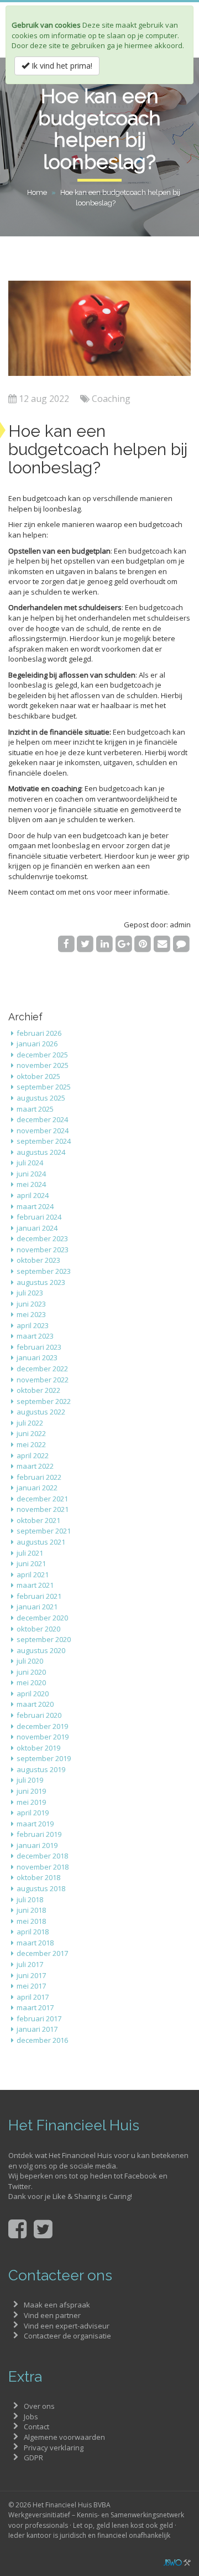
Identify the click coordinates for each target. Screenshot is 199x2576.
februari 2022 (39, 1477)
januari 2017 (37, 2029)
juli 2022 (30, 1423)
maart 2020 (35, 1704)
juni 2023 (31, 1304)
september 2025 (44, 1087)
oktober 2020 (38, 1629)
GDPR (33, 2458)
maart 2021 (35, 1585)
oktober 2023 (38, 1260)
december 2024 (42, 1119)
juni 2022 (31, 1433)
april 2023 (33, 1325)
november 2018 (43, 1867)
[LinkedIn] (105, 943)
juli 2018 (30, 1899)
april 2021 (33, 1574)
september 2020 (44, 1639)
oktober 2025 (38, 1076)
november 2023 (43, 1250)
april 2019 (33, 1813)
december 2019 (42, 1726)
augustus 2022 (41, 1412)
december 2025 (42, 1055)
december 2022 (42, 1369)
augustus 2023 (41, 1282)
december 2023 (42, 1238)
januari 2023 (37, 1357)
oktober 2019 (38, 1748)
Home (37, 192)
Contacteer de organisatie (67, 2336)
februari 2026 (39, 1033)
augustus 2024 (41, 1152)
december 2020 (42, 1618)
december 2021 (42, 1499)
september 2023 (44, 1271)
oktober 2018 (38, 1877)
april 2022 (33, 1455)
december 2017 (42, 1953)
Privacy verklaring (54, 2448)
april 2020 (33, 1694)
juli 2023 (30, 1293)
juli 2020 (30, 1661)
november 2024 (43, 1130)
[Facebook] (66, 943)
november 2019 (43, 1737)
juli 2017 (30, 1964)
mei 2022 (31, 1444)
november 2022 (43, 1380)
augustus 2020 (41, 1650)
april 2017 (33, 1997)
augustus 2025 (41, 1098)
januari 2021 (37, 1607)
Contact (36, 2427)
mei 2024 (31, 1184)
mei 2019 (31, 1802)
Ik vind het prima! (61, 66)
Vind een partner (52, 2315)
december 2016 (42, 2040)
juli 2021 (30, 1553)
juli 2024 (30, 1163)
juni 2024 (31, 1174)
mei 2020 (31, 1682)
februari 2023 (39, 1347)
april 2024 (33, 1195)
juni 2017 (31, 1975)
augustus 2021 (41, 1542)
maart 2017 (35, 2007)
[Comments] (181, 943)
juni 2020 (31, 1672)
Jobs (31, 2417)
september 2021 (44, 1531)
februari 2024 (39, 1217)
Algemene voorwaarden (64, 2437)
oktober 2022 (38, 1390)
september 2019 (44, 1758)
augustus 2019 (41, 1769)
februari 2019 (39, 1834)
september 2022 (44, 1401)
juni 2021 (31, 1563)
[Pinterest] (143, 943)
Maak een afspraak (57, 2305)
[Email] (162, 943)
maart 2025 (35, 1109)
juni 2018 (31, 1910)
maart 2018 (35, 1943)
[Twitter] (85, 943)
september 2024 (44, 1141)
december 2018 (42, 1856)
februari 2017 (39, 2019)
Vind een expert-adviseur (67, 2326)
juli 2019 (30, 1780)
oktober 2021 (38, 1520)
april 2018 (33, 1932)
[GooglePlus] (124, 943)
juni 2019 (31, 1791)
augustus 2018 (41, 1888)
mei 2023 (31, 1314)
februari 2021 (39, 1596)
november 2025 (43, 1065)
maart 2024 (35, 1206)
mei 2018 (31, 1921)
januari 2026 (37, 1044)
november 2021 (43, 1509)
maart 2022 (35, 1466)
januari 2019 (37, 1845)
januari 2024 (37, 1228)
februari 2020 (39, 1715)
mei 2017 (31, 1986)
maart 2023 (35, 1336)
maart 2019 (35, 1824)
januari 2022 (37, 1488)
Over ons (39, 2406)
